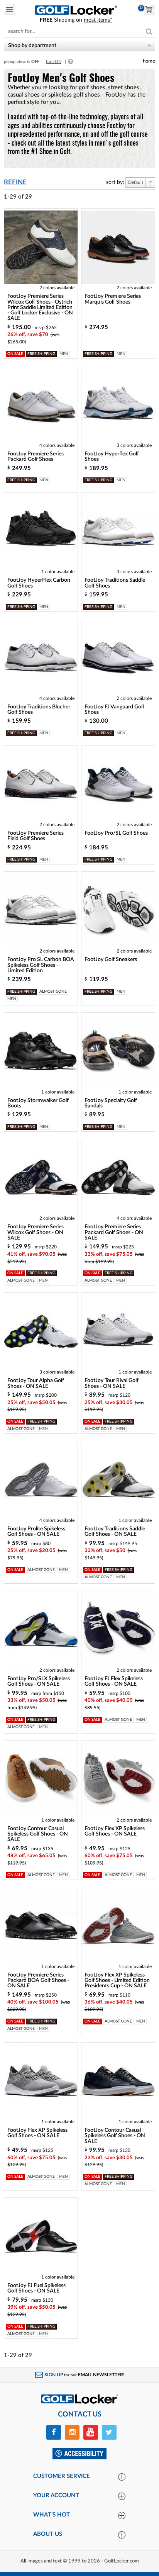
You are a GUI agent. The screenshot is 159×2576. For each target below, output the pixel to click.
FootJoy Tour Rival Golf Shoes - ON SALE (112, 1383)
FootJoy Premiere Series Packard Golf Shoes (36, 457)
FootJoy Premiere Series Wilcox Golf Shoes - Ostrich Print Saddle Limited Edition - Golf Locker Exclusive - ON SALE (40, 307)
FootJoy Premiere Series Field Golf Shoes (36, 836)
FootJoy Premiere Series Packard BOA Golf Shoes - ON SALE (38, 1981)
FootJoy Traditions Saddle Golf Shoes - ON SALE (115, 1532)
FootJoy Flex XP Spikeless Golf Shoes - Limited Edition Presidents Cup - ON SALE (117, 1981)
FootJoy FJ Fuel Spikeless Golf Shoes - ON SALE (36, 2288)
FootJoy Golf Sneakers (111, 959)
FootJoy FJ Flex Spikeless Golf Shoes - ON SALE (114, 1681)
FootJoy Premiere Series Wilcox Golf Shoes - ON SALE (36, 1232)
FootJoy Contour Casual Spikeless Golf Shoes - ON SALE (38, 1834)
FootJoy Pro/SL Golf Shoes (116, 833)
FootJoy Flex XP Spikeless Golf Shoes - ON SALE (115, 1831)
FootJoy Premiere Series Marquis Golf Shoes (113, 299)
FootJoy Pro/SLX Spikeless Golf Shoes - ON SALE (39, 1681)
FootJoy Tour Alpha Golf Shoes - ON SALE (36, 1383)
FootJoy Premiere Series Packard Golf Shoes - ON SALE (114, 1232)
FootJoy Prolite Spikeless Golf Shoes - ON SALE (36, 1532)
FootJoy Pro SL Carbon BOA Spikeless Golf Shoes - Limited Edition (41, 965)
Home (149, 61)
